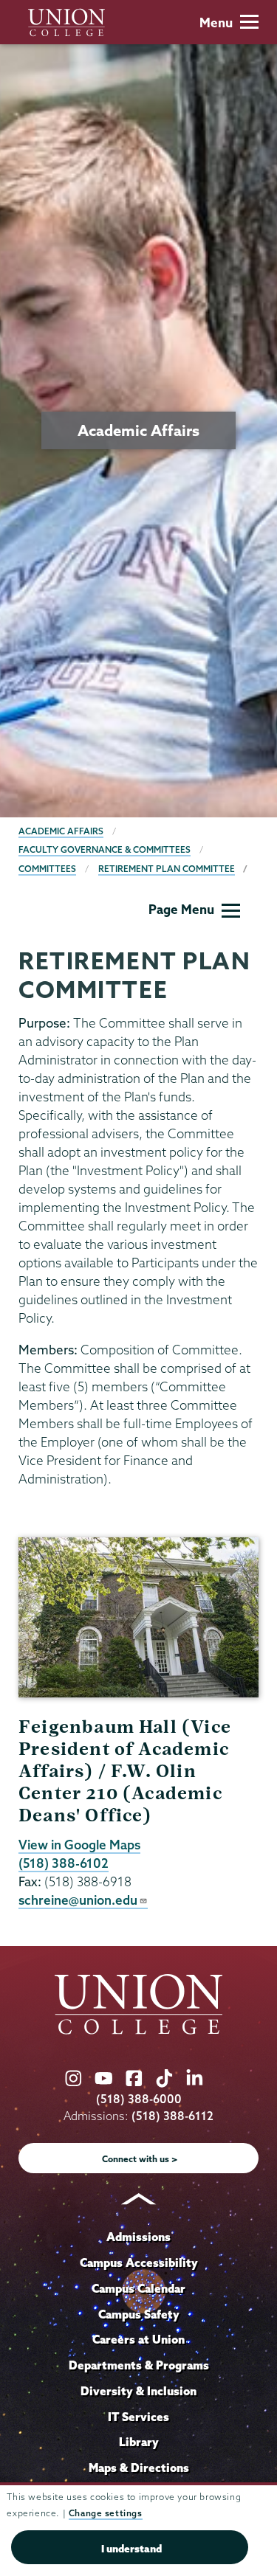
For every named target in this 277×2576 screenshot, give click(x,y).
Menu (216, 22)
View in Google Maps (79, 1845)
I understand (131, 2549)
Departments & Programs (139, 2365)
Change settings (106, 2513)
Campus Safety (139, 2314)
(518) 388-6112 (172, 2116)
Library (139, 2442)
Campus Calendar (138, 2288)
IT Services (138, 2417)
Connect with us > (140, 2159)
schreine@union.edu (78, 1900)
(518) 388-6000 (139, 2099)
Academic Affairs (61, 831)
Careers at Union (138, 2339)
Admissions (138, 2237)
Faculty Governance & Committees (105, 849)
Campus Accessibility (139, 2262)
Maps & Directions (139, 2468)
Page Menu (181, 909)
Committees (47, 869)
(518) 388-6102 (64, 1863)
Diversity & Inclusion (138, 2391)
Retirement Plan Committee (167, 869)
